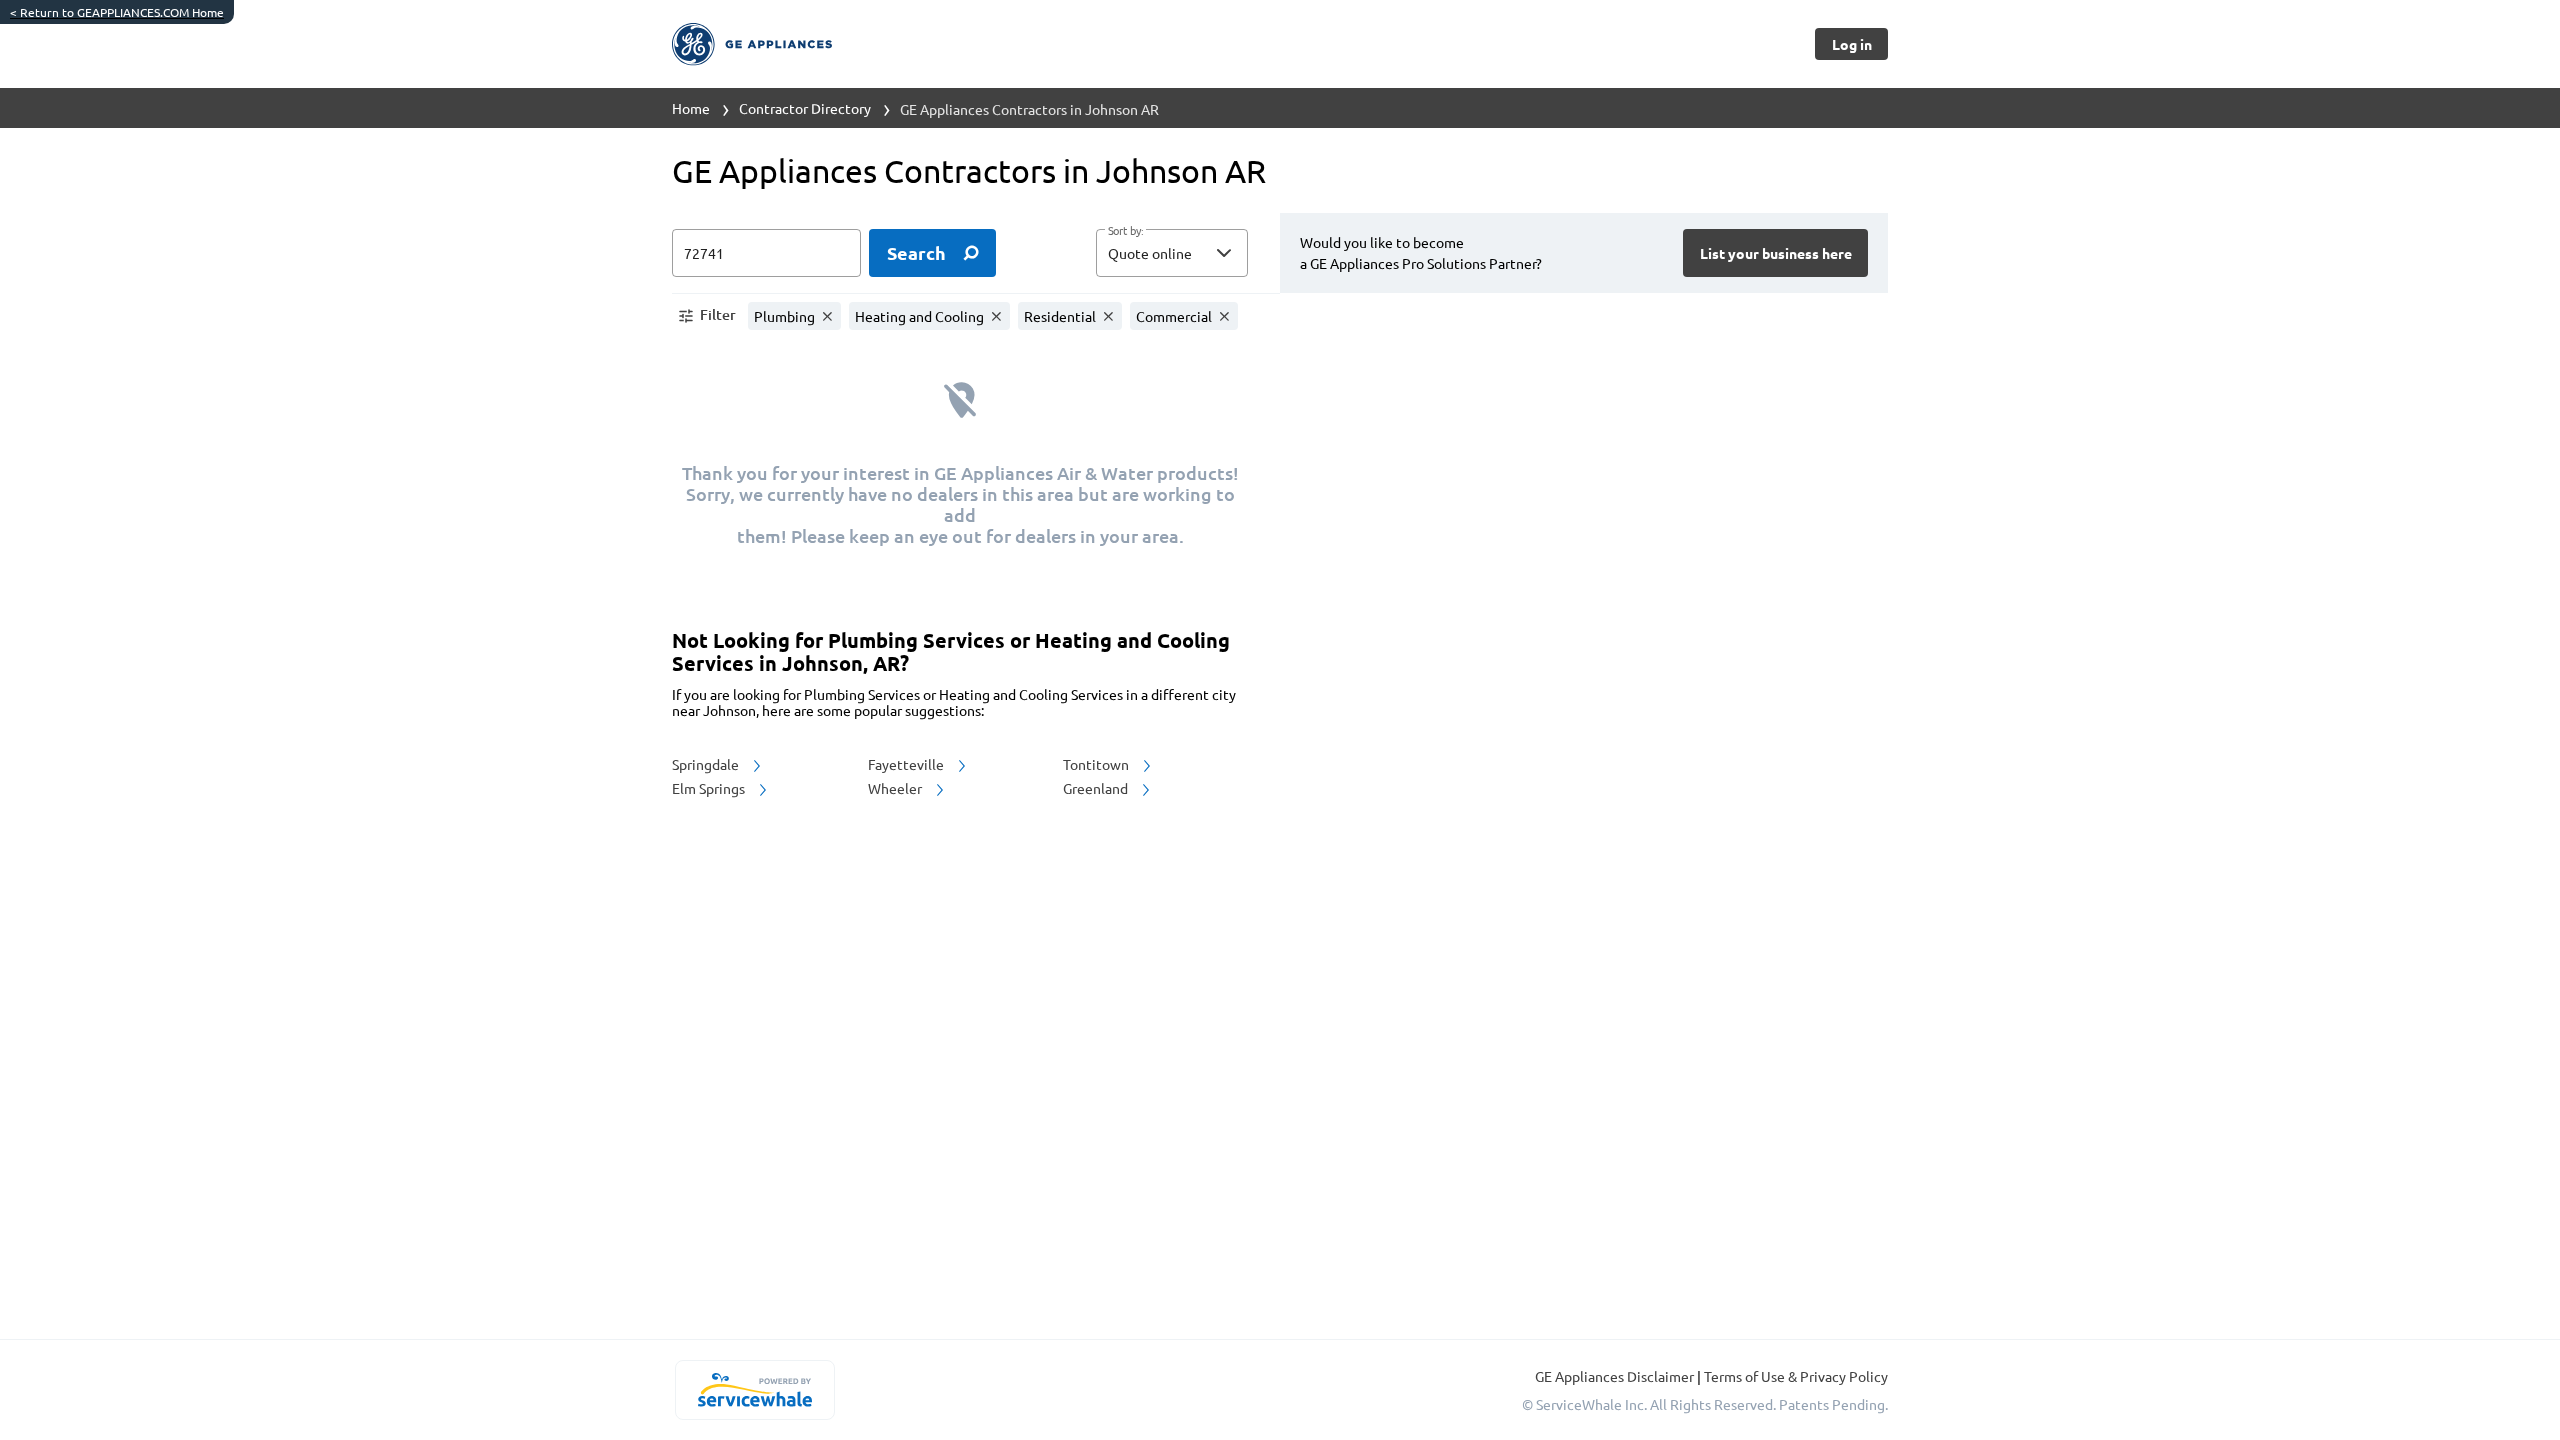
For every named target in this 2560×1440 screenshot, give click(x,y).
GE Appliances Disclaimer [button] (1616, 1376)
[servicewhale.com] (754, 1390)
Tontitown (1097, 764)
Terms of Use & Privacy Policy (1796, 1376)
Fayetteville (907, 764)
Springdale (707, 764)
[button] (1172, 253)
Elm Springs (710, 788)
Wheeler (896, 788)
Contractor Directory (805, 108)
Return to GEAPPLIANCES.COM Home (117, 12)
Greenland (1097, 788)
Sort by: (1125, 231)
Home (691, 108)
